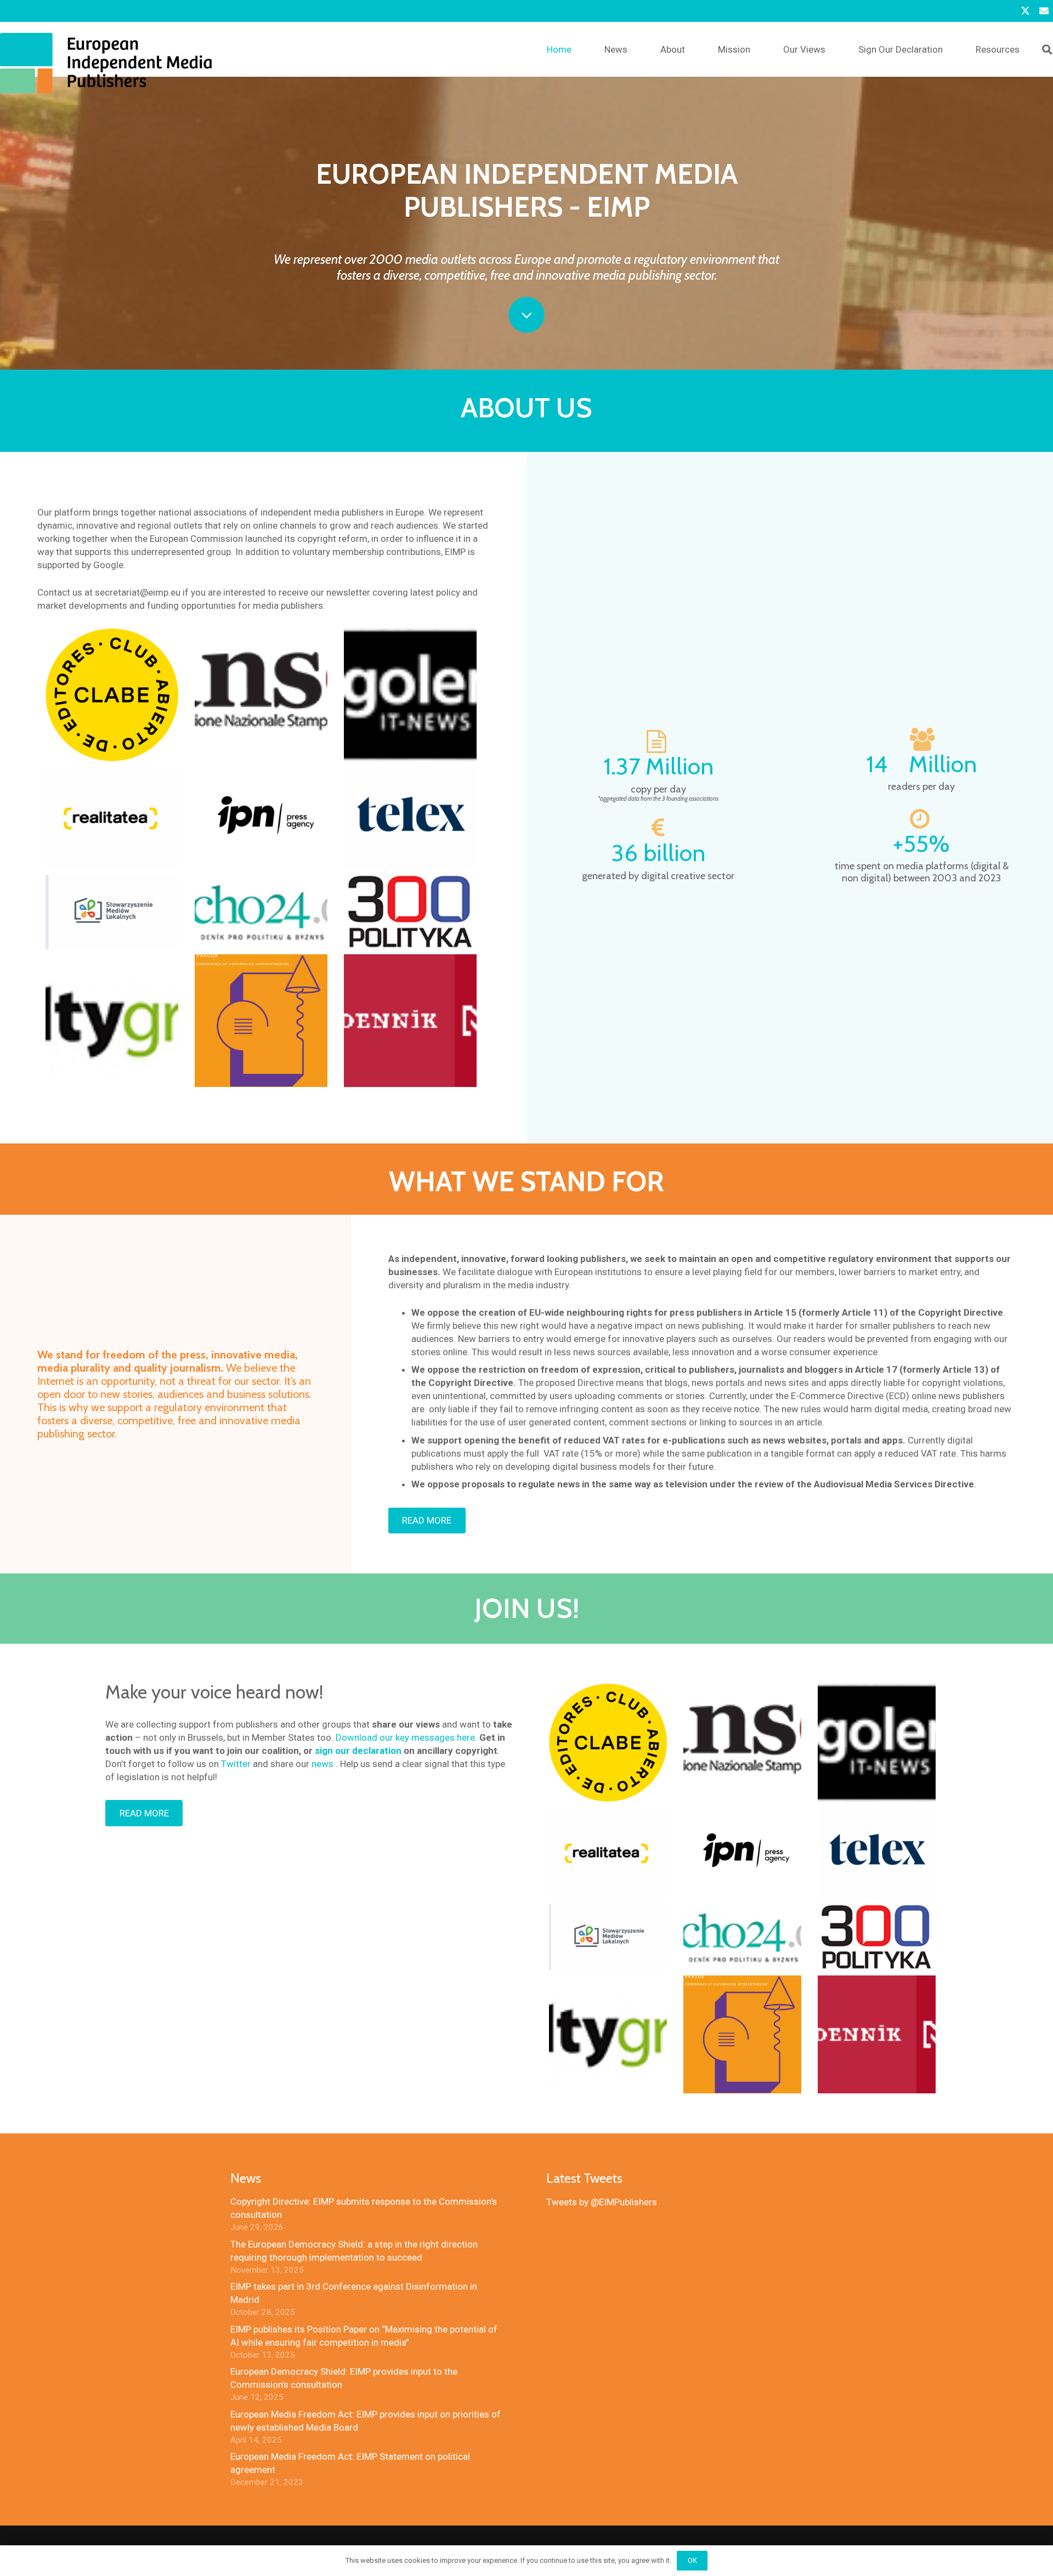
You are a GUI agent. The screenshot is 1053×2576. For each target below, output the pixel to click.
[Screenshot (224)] (112, 818)
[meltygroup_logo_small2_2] (112, 1021)
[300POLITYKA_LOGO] (410, 912)
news (322, 1764)
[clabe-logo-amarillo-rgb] (112, 695)
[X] (1025, 11)
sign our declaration (358, 1751)
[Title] (1044, 11)
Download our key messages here (405, 1737)
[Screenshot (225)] (261, 818)
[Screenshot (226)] (410, 818)
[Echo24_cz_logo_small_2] (261, 912)
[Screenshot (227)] (112, 912)
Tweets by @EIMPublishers (602, 2202)
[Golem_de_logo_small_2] (410, 695)
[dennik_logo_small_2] (410, 1021)
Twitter (236, 1764)
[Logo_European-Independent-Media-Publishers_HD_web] (106, 63)
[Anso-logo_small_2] (261, 695)
